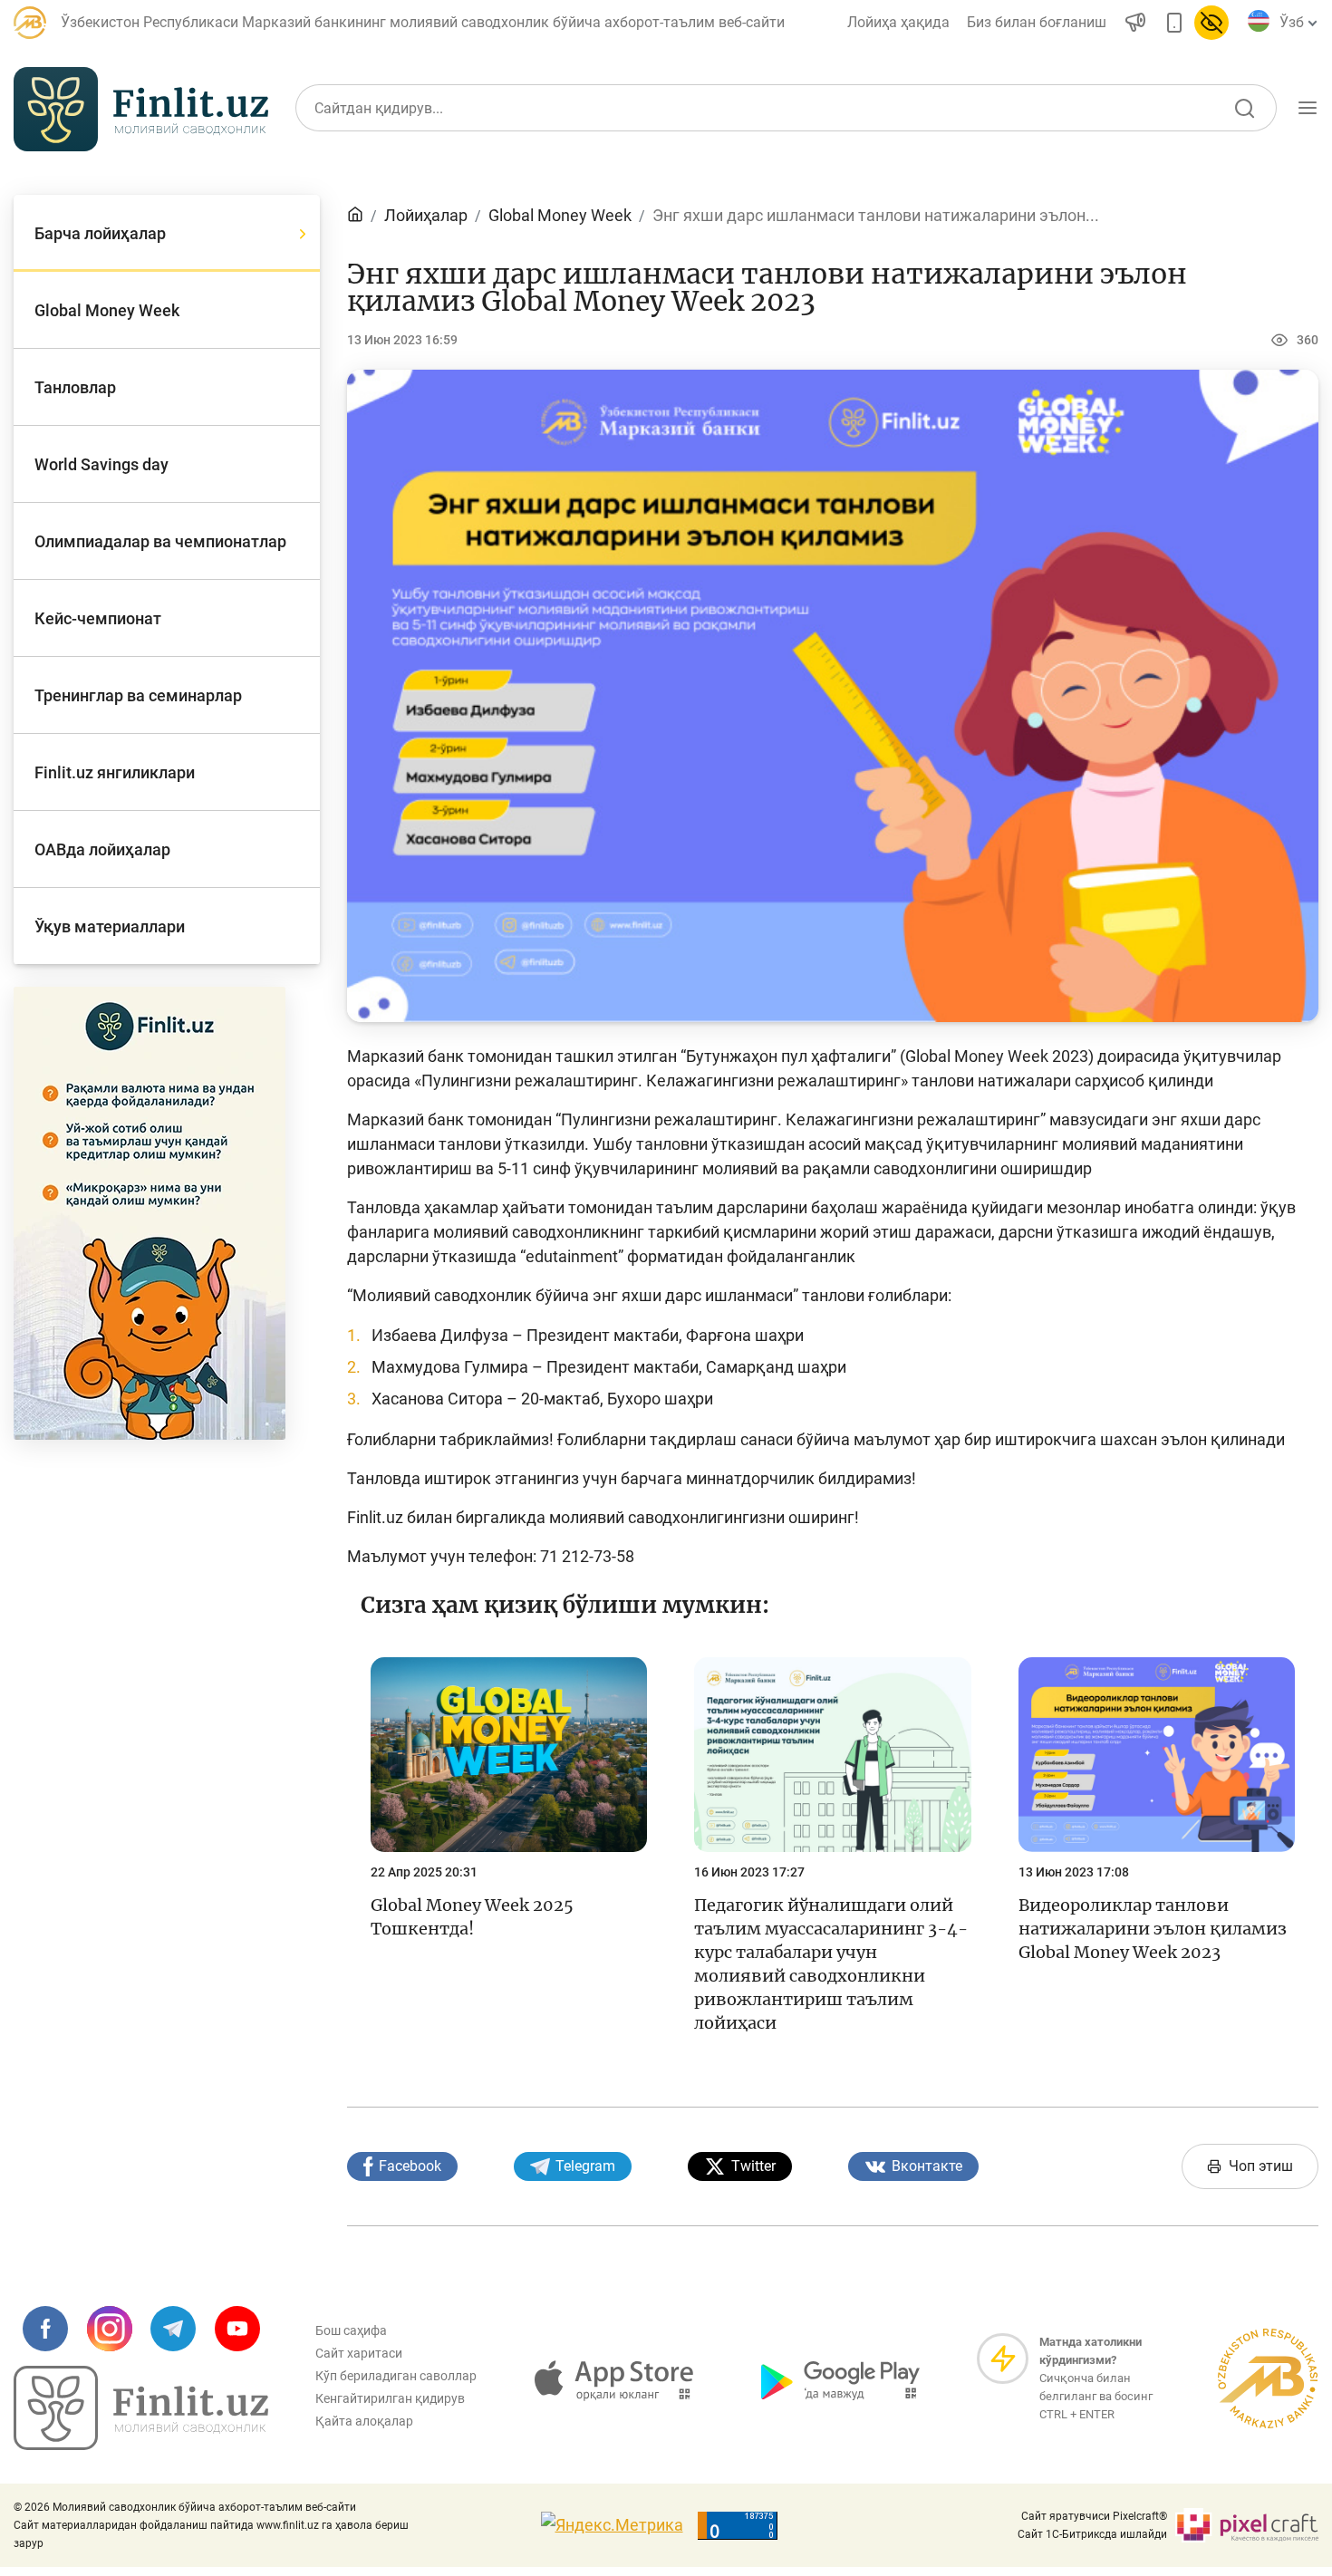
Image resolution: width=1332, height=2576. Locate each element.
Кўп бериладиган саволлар (396, 2376)
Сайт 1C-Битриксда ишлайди (1092, 2534)
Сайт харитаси (359, 2353)
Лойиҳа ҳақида (898, 22)
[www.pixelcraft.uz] (1246, 2526)
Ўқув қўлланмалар (1121, 193)
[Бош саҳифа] (355, 215)
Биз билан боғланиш (1037, 22)
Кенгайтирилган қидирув (390, 2398)
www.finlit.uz (288, 2525)
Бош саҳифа (351, 2330)
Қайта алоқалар (364, 2421)
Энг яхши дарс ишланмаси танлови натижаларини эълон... (876, 215)
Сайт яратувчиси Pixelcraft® (1094, 2516)
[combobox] (1295, 23)
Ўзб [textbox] (1292, 22)
